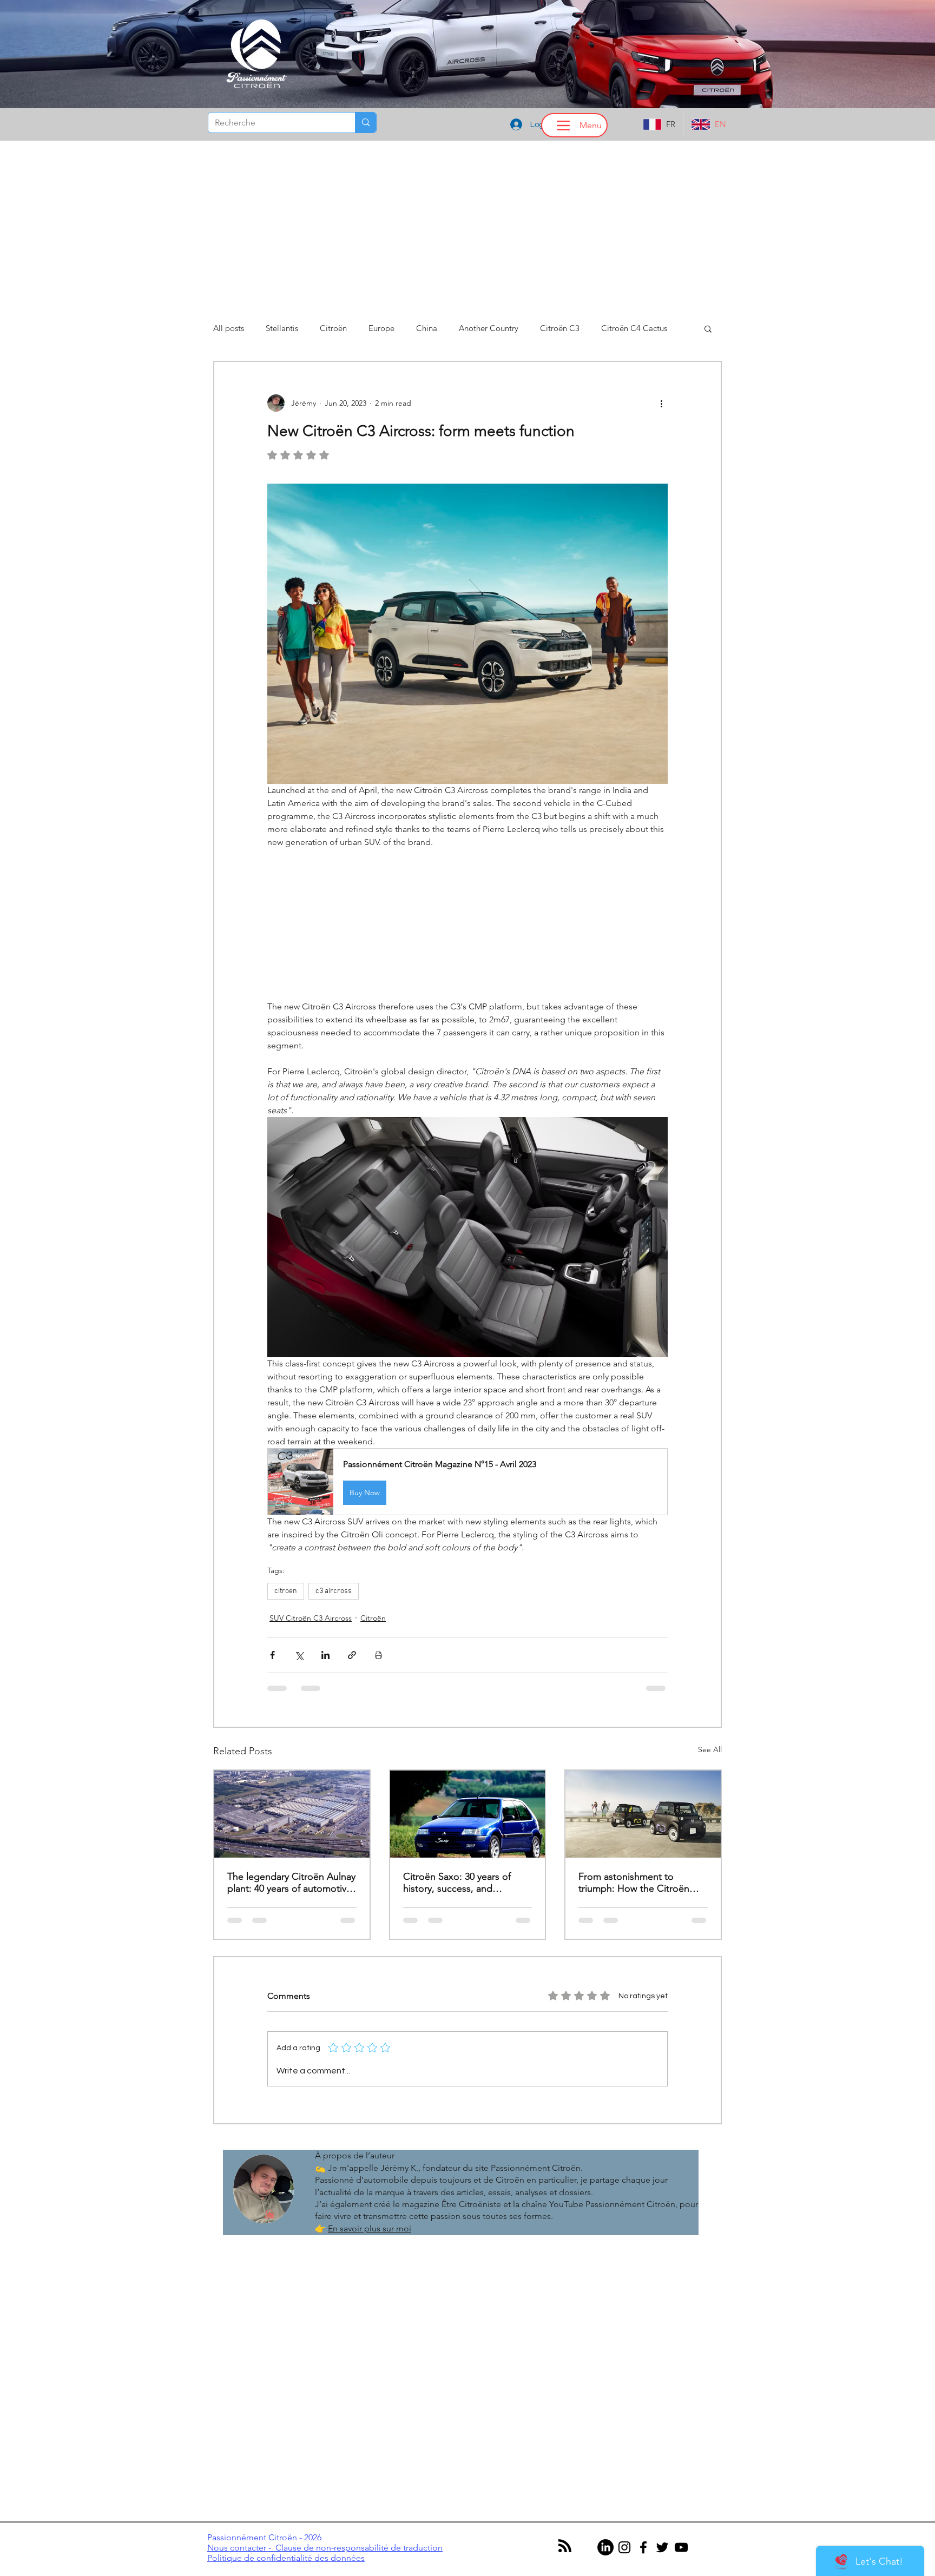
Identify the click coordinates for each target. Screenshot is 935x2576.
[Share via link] (352, 1655)
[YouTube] (681, 2446)
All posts (229, 328)
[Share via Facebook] (272, 1655)
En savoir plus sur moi (370, 2127)
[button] (708, 328)
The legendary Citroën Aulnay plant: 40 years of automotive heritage (291, 1883)
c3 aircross (334, 1591)
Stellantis (282, 328)
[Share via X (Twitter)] (299, 1655)
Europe (381, 328)
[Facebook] (643, 2446)
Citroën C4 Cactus (634, 328)
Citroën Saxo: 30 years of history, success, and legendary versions (457, 1883)
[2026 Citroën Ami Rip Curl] (643, 1814)
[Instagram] (624, 2446)
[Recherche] (366, 123)
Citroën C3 (560, 328)
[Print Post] (378, 1655)
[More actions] (661, 403)
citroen (286, 1591)
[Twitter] (662, 2446)
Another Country (489, 328)
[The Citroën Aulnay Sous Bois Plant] (292, 1814)
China (427, 328)
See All (710, 1749)
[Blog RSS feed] (565, 2445)
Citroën (333, 328)
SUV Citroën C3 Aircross (311, 1618)
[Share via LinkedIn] (325, 1655)
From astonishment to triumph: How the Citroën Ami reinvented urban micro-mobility (640, 1883)
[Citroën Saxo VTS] (468, 1814)
